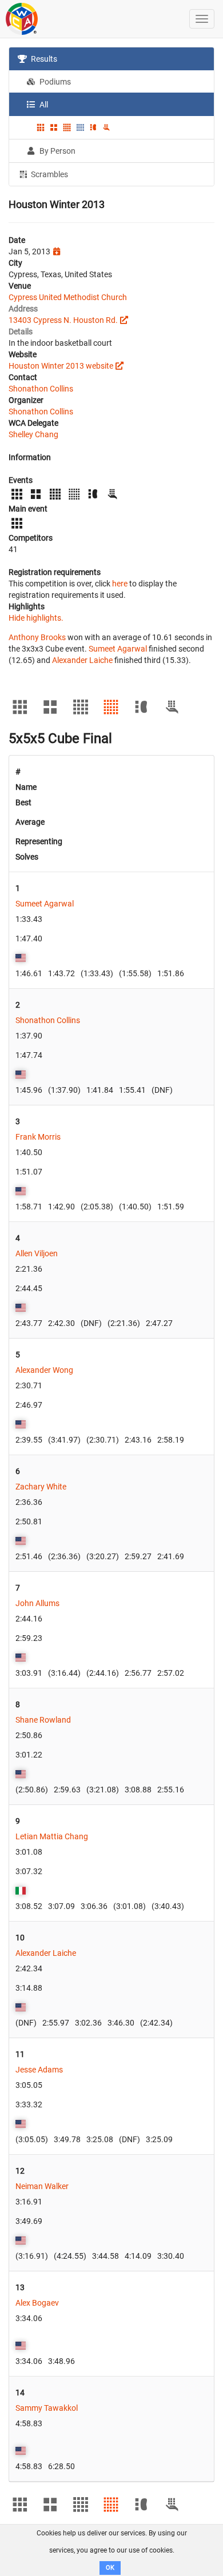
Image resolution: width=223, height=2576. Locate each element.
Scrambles (49, 174)
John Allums (37, 1603)
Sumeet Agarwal (118, 649)
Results (43, 59)
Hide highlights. (36, 618)
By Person (57, 151)
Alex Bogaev (37, 2303)
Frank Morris (38, 1137)
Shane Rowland (43, 1720)
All (43, 105)
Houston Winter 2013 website (61, 366)
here (120, 584)
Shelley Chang (33, 434)
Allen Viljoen (37, 1253)
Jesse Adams (39, 2070)
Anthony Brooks (37, 637)
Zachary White (41, 1487)
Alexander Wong (44, 1370)
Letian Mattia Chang (52, 1836)
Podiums (54, 82)
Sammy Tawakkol (47, 2408)
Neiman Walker (42, 2186)
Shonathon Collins (41, 389)
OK (110, 2568)
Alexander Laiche (82, 660)
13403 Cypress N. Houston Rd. (63, 320)
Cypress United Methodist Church (68, 297)
